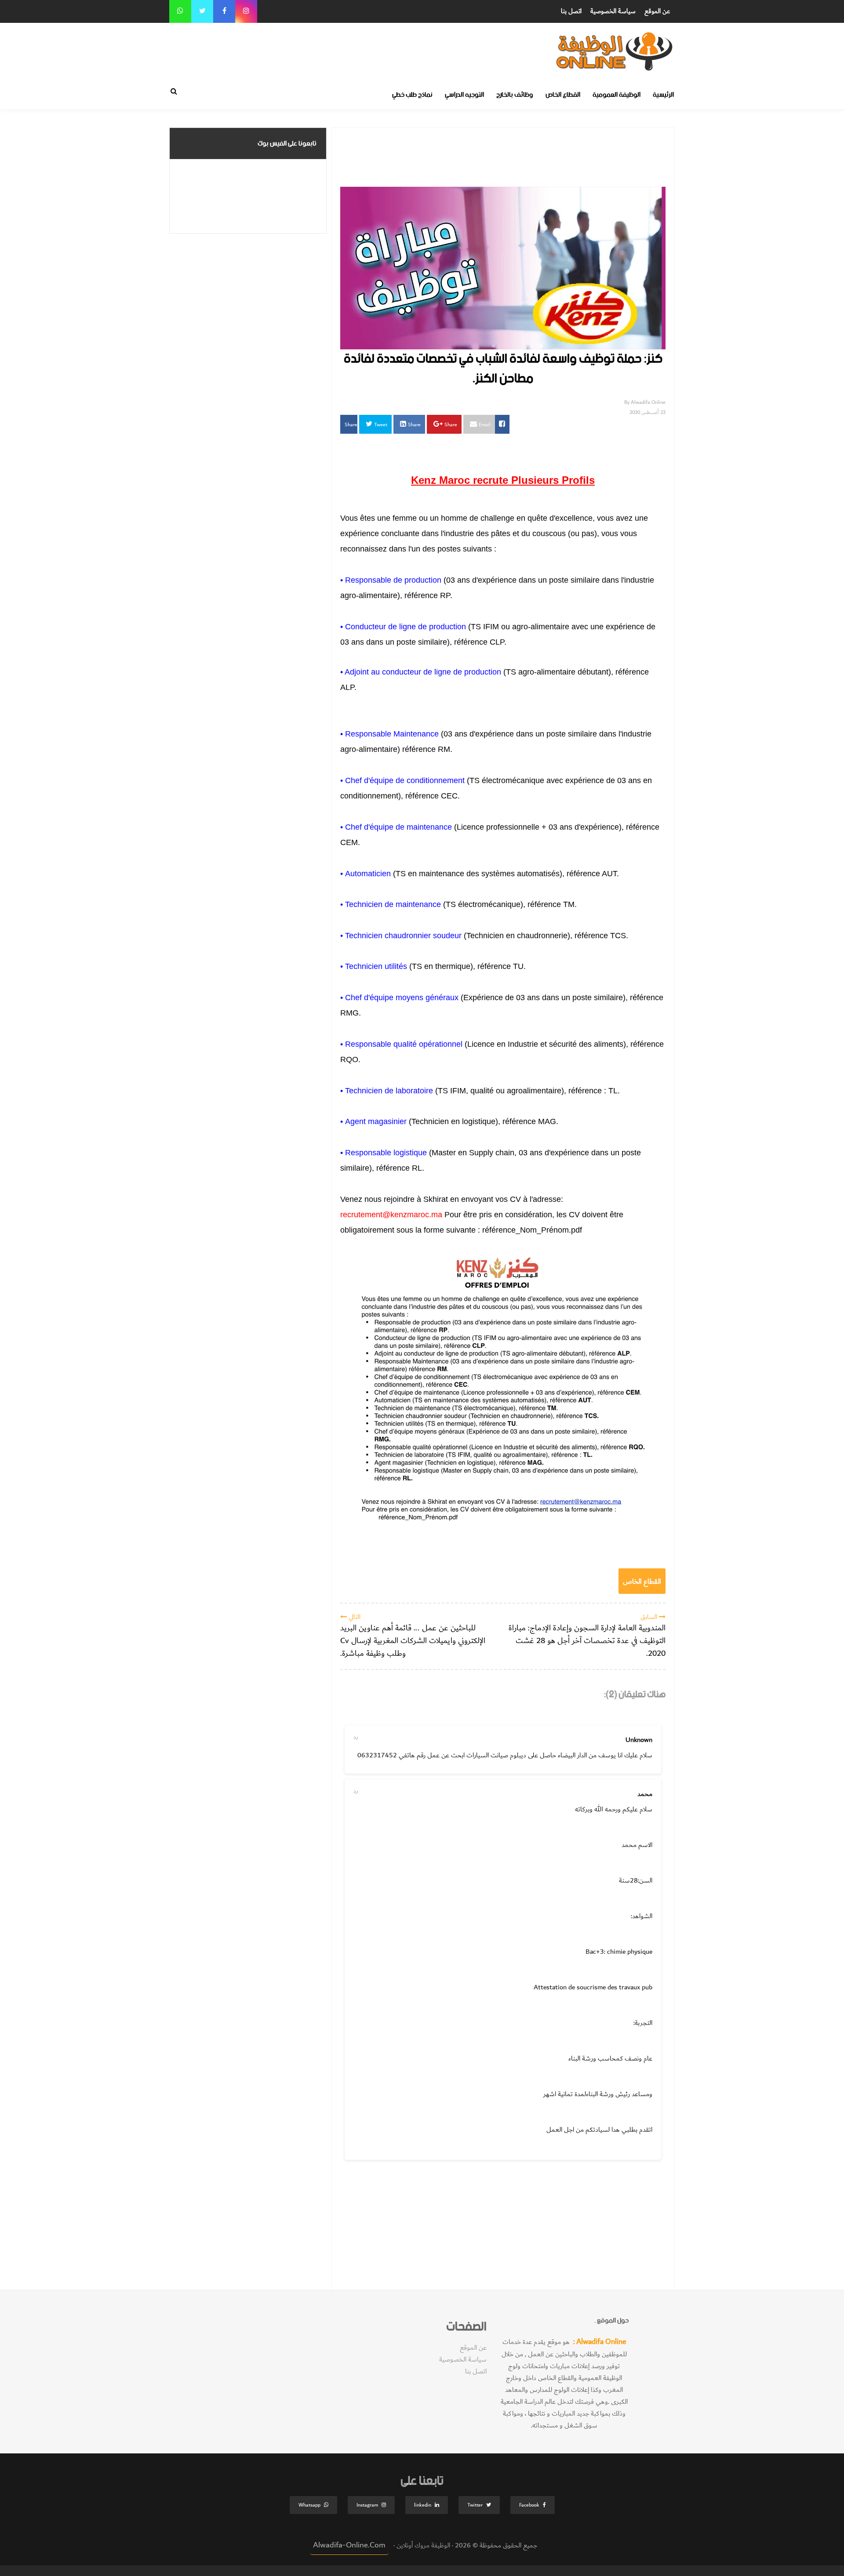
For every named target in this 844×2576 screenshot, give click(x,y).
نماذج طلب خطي (412, 95)
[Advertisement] (477, 43)
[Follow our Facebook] (224, 11)
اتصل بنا (571, 11)
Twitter (475, 2505)
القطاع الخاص (563, 95)
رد (356, 1737)
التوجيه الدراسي (464, 95)
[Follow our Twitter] (202, 11)
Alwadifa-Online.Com (349, 2545)
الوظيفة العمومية (617, 95)
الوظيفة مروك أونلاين (422, 2545)
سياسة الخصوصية (613, 11)
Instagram (367, 2505)
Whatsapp (309, 2505)
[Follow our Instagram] (246, 11)
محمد (645, 1794)
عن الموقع (657, 11)
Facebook (529, 2505)
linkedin (423, 2505)
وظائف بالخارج (515, 95)
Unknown (639, 1740)
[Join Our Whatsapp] (180, 11)
